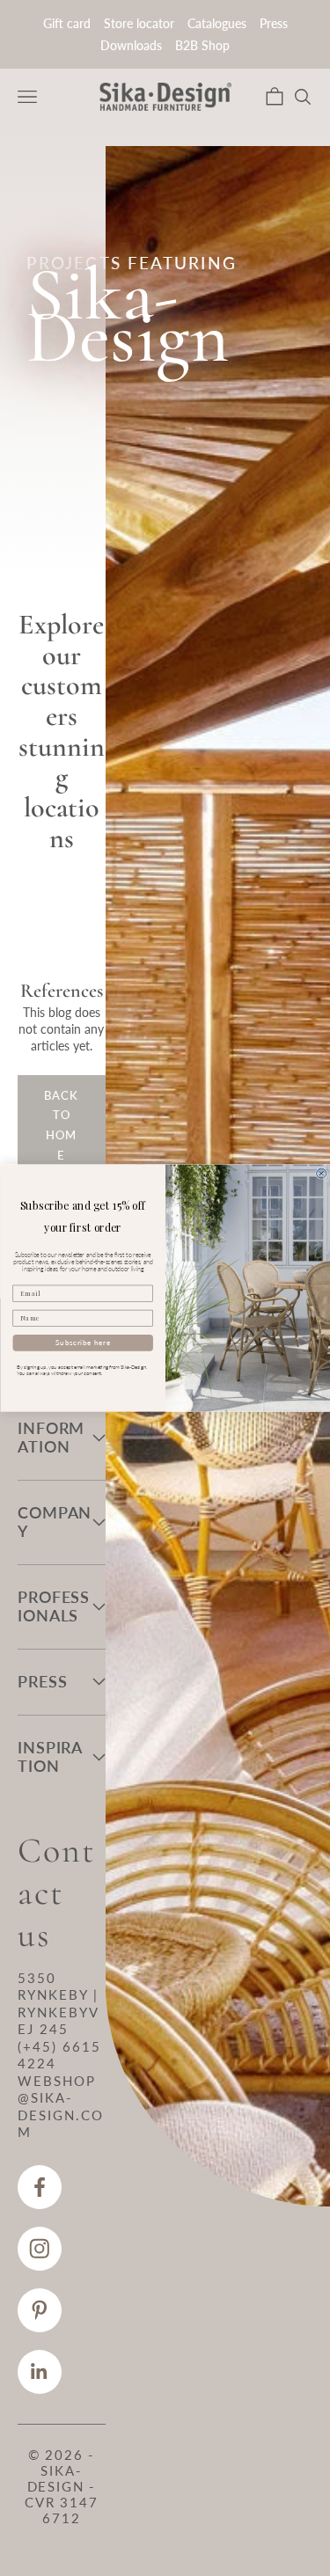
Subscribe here (83, 1342)
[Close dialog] (321, 1173)
